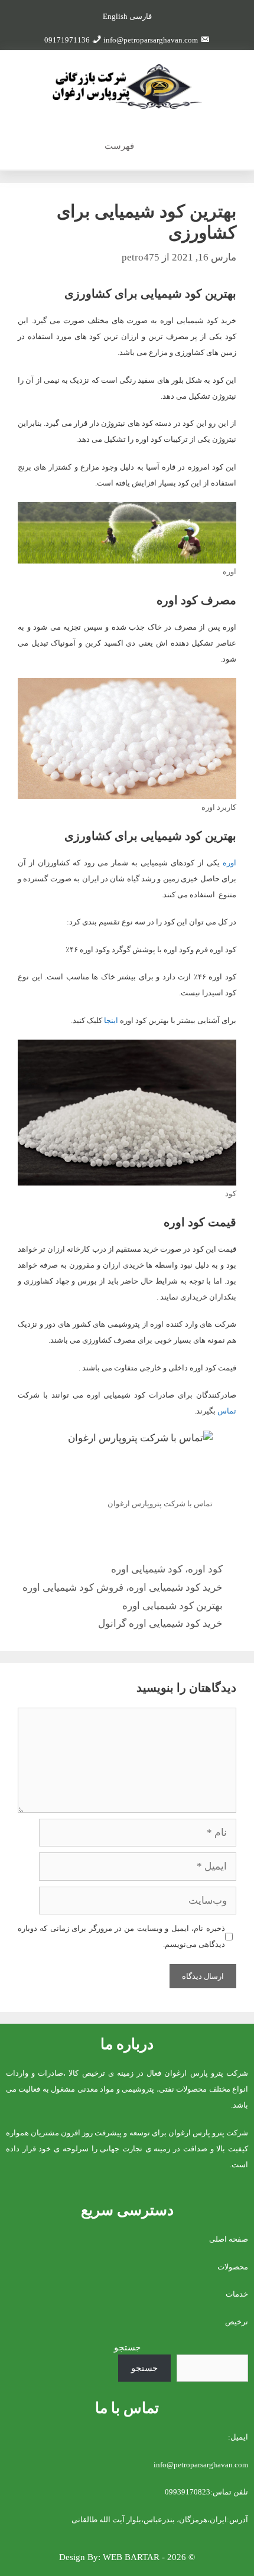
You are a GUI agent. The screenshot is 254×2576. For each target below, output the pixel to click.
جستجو (127, 2347)
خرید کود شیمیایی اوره (176, 1587)
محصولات (233, 2267)
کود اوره (205, 1569)
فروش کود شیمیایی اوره (73, 1587)
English (115, 16)
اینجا (111, 1020)
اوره (229, 863)
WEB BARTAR (131, 2557)
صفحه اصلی (229, 2239)
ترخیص (237, 2322)
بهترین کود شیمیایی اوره (172, 1606)
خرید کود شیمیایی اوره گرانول (160, 1624)
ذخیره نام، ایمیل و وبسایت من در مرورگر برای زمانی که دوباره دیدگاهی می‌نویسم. (121, 1936)
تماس (227, 1411)
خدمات (237, 2294)
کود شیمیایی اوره (147, 1569)
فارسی (141, 16)
